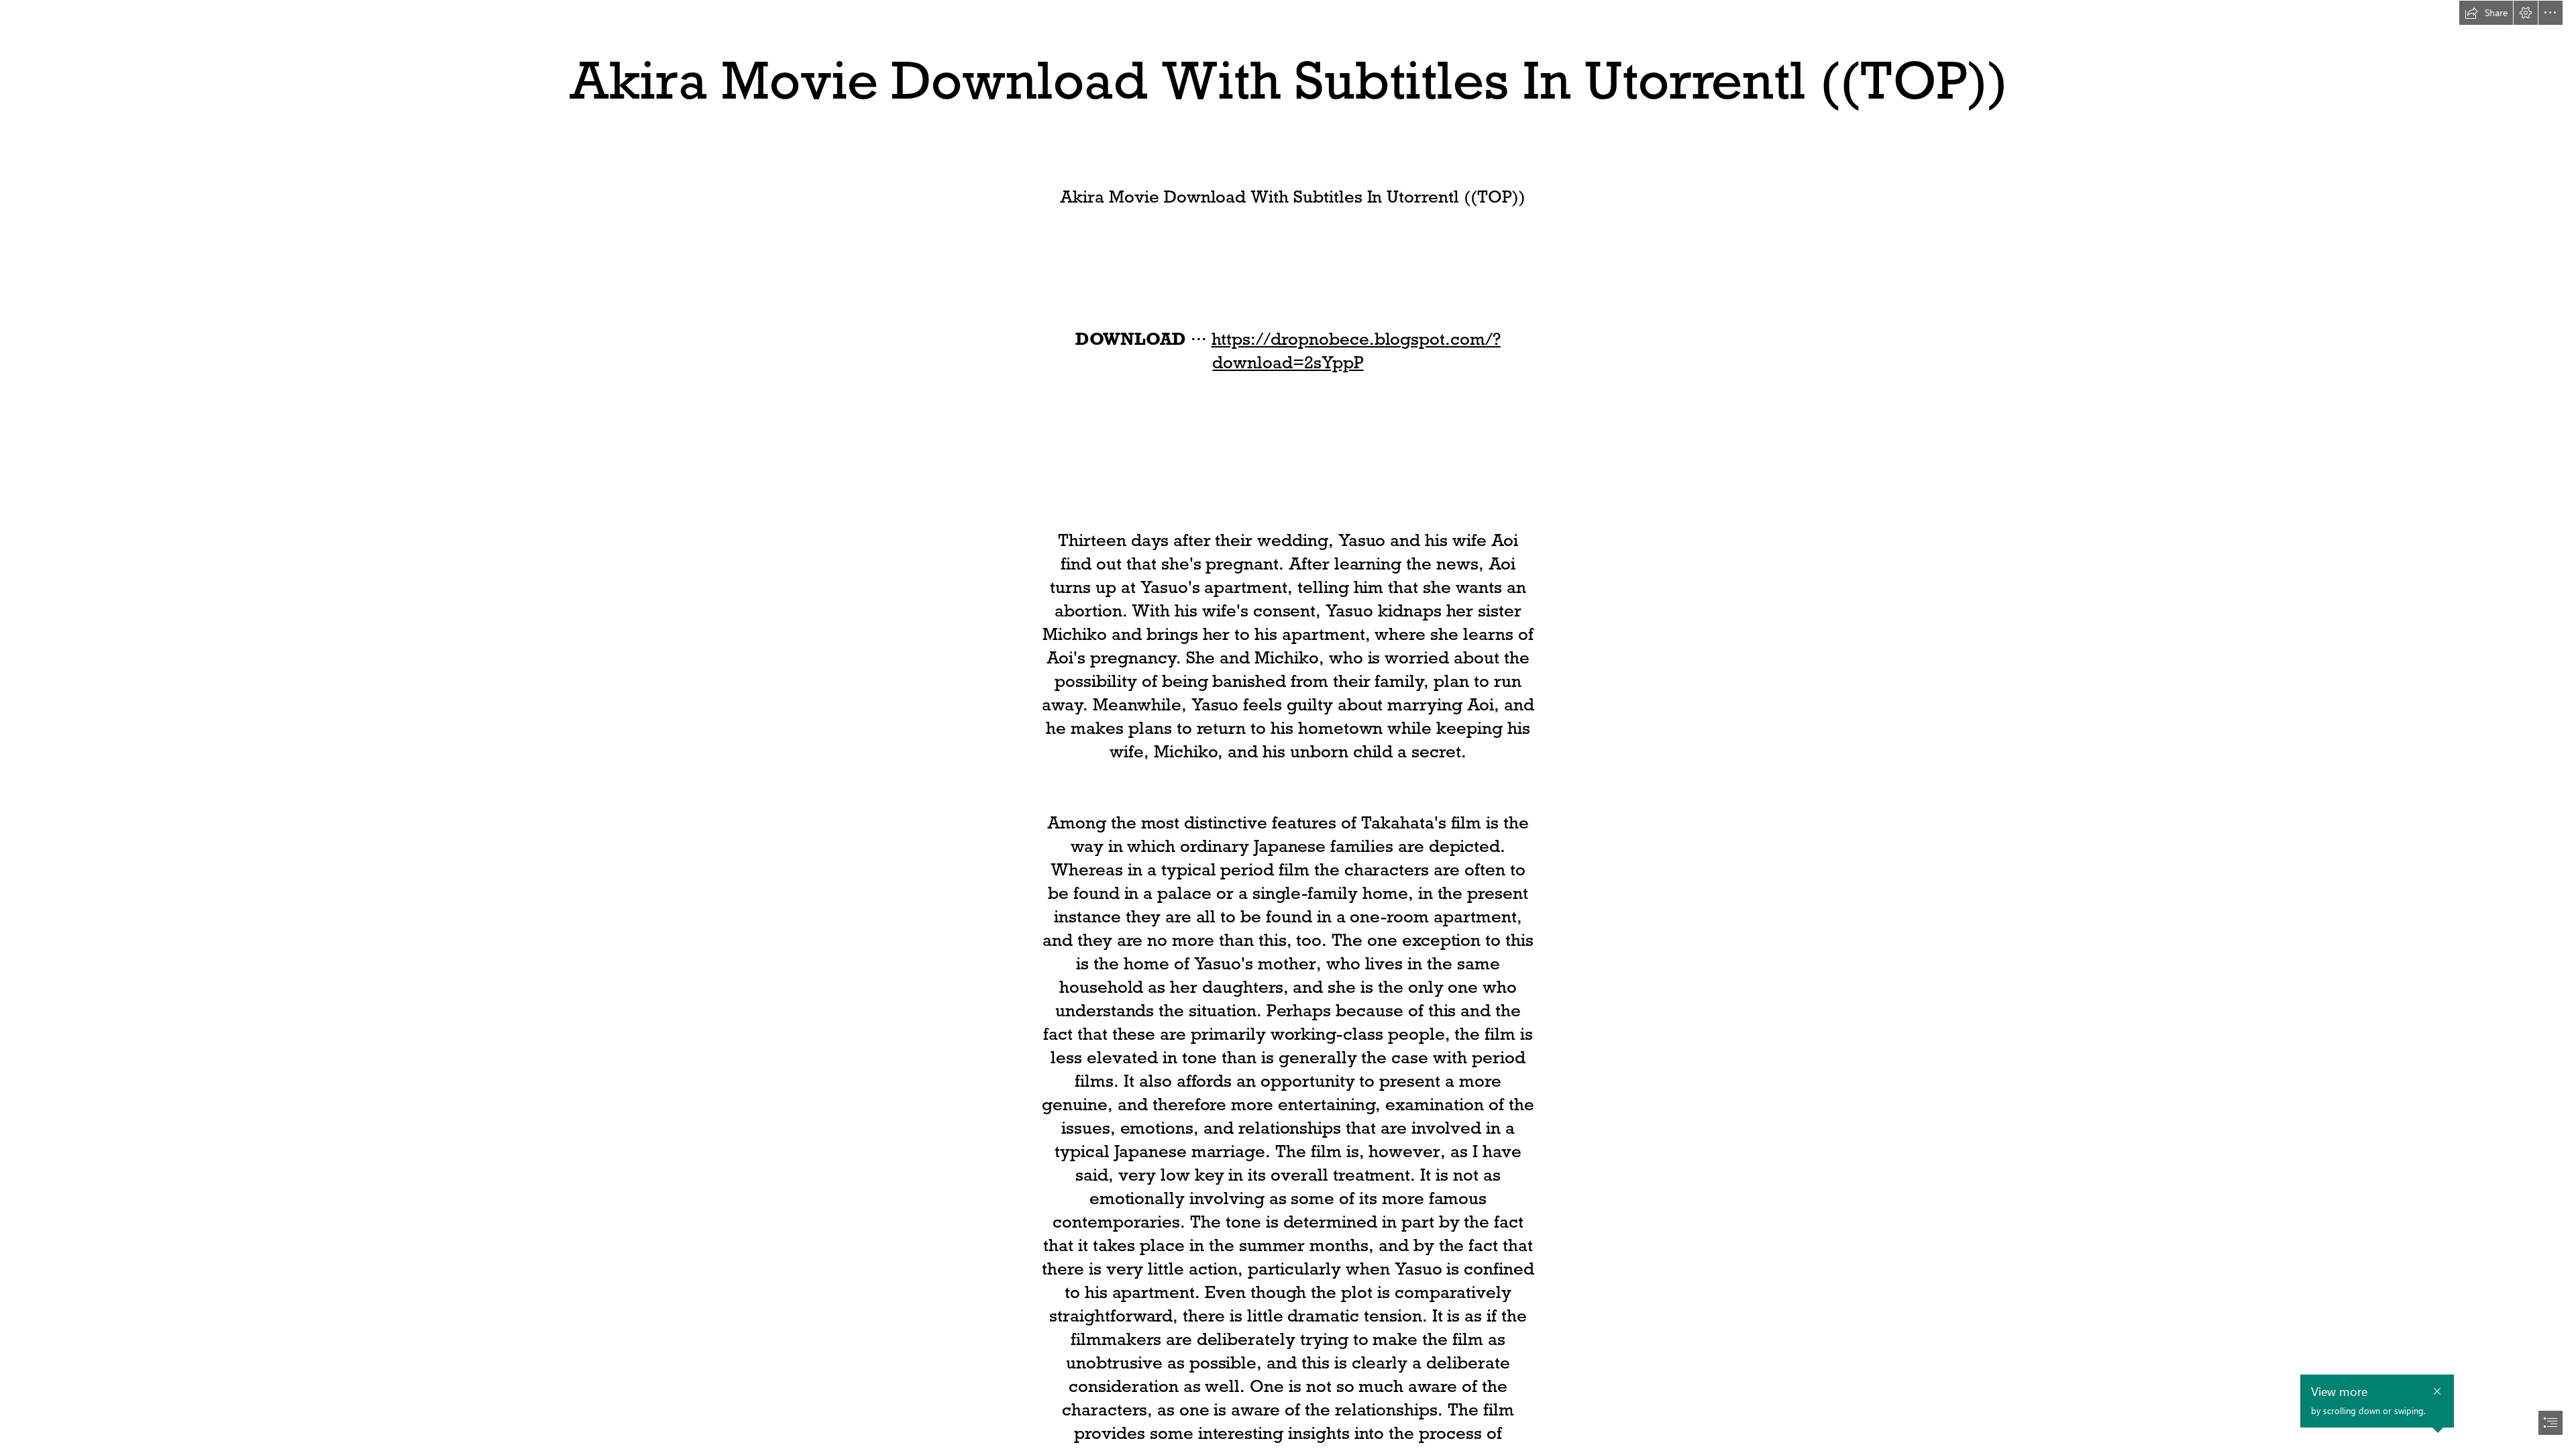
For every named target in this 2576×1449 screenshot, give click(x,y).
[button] (2486, 13)
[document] (1288, 724)
